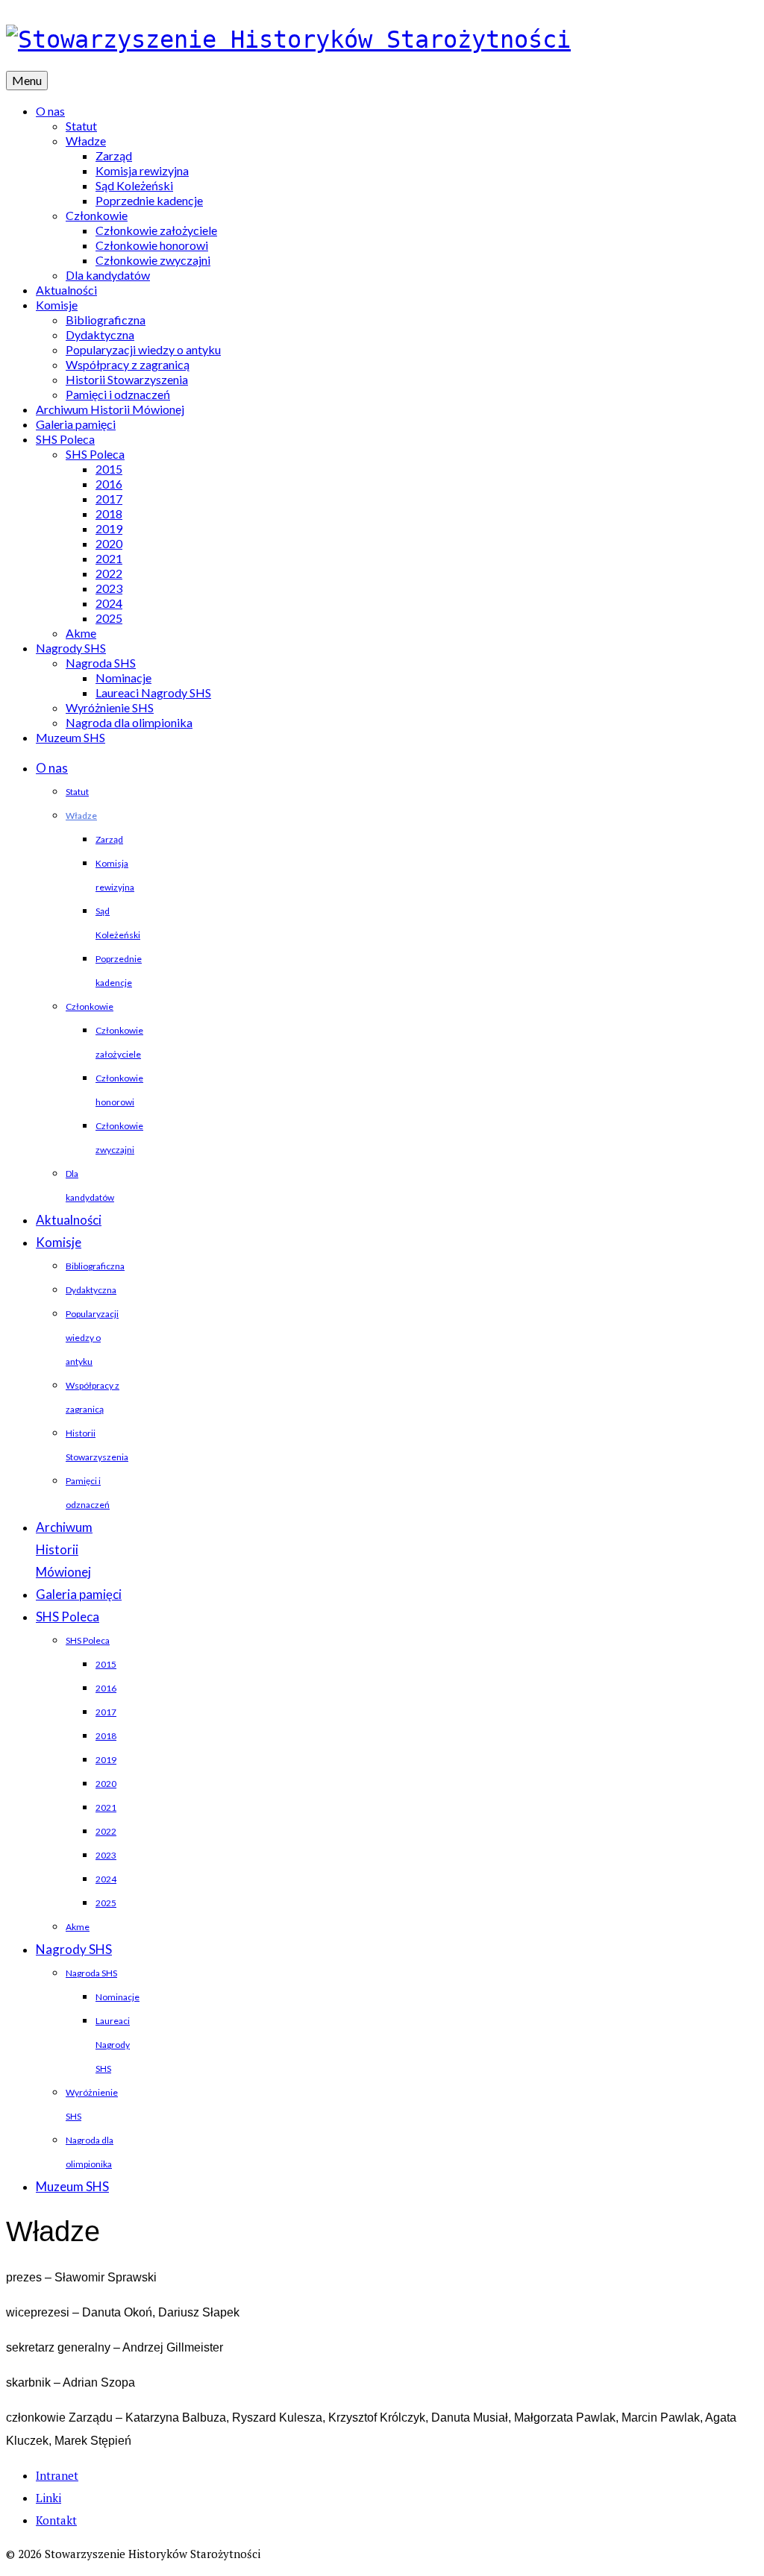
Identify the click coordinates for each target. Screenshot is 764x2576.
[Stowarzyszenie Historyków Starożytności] (382, 40)
